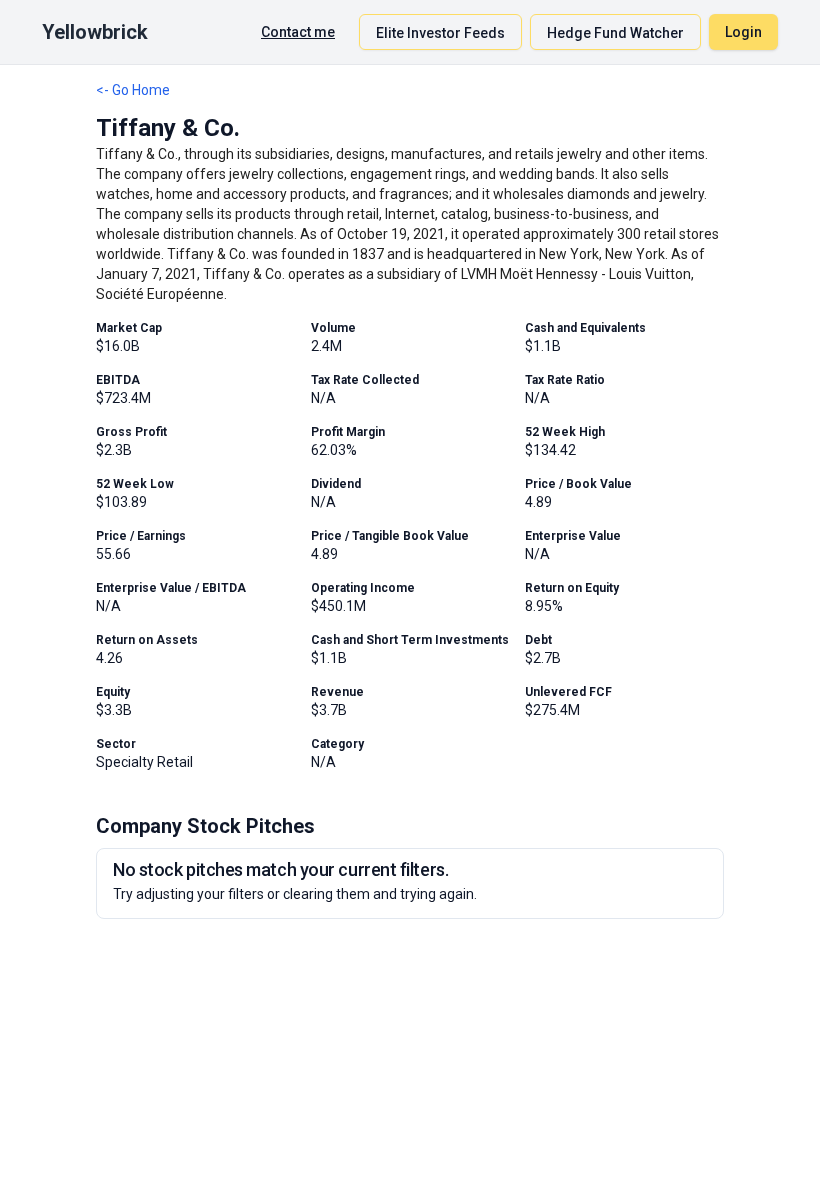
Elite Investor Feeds (440, 33)
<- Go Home (133, 90)
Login (743, 32)
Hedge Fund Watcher (615, 33)
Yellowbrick (95, 32)
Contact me (298, 32)
